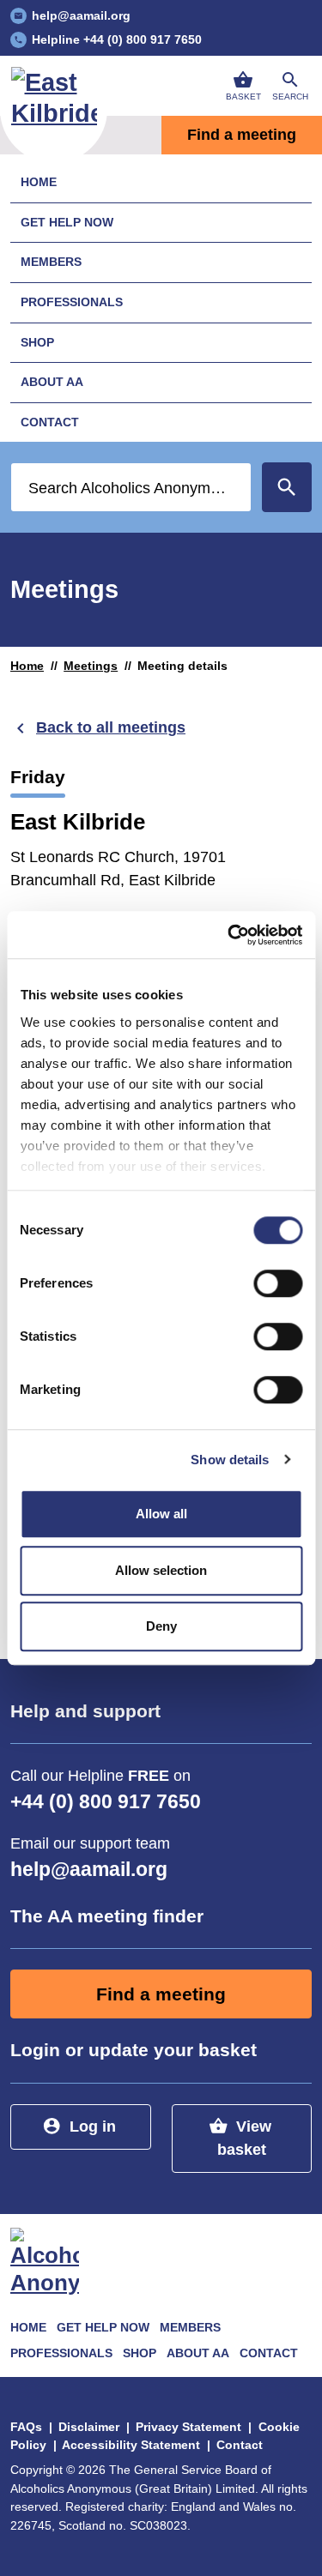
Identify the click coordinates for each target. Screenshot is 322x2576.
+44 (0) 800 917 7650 (106, 1802)
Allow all (161, 1514)
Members (51, 262)
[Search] (287, 487)
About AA (52, 382)
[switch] (278, 1283)
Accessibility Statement (131, 2445)
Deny (161, 1626)
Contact (50, 422)
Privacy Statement (188, 2427)
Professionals (72, 302)
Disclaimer (89, 2427)
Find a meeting (161, 1994)
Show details (230, 1460)
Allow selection (161, 1570)
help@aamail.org (89, 1870)
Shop (37, 342)
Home (39, 182)
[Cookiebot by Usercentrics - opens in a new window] (229, 935)
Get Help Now (67, 222)
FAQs (26, 2427)
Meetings (91, 666)
